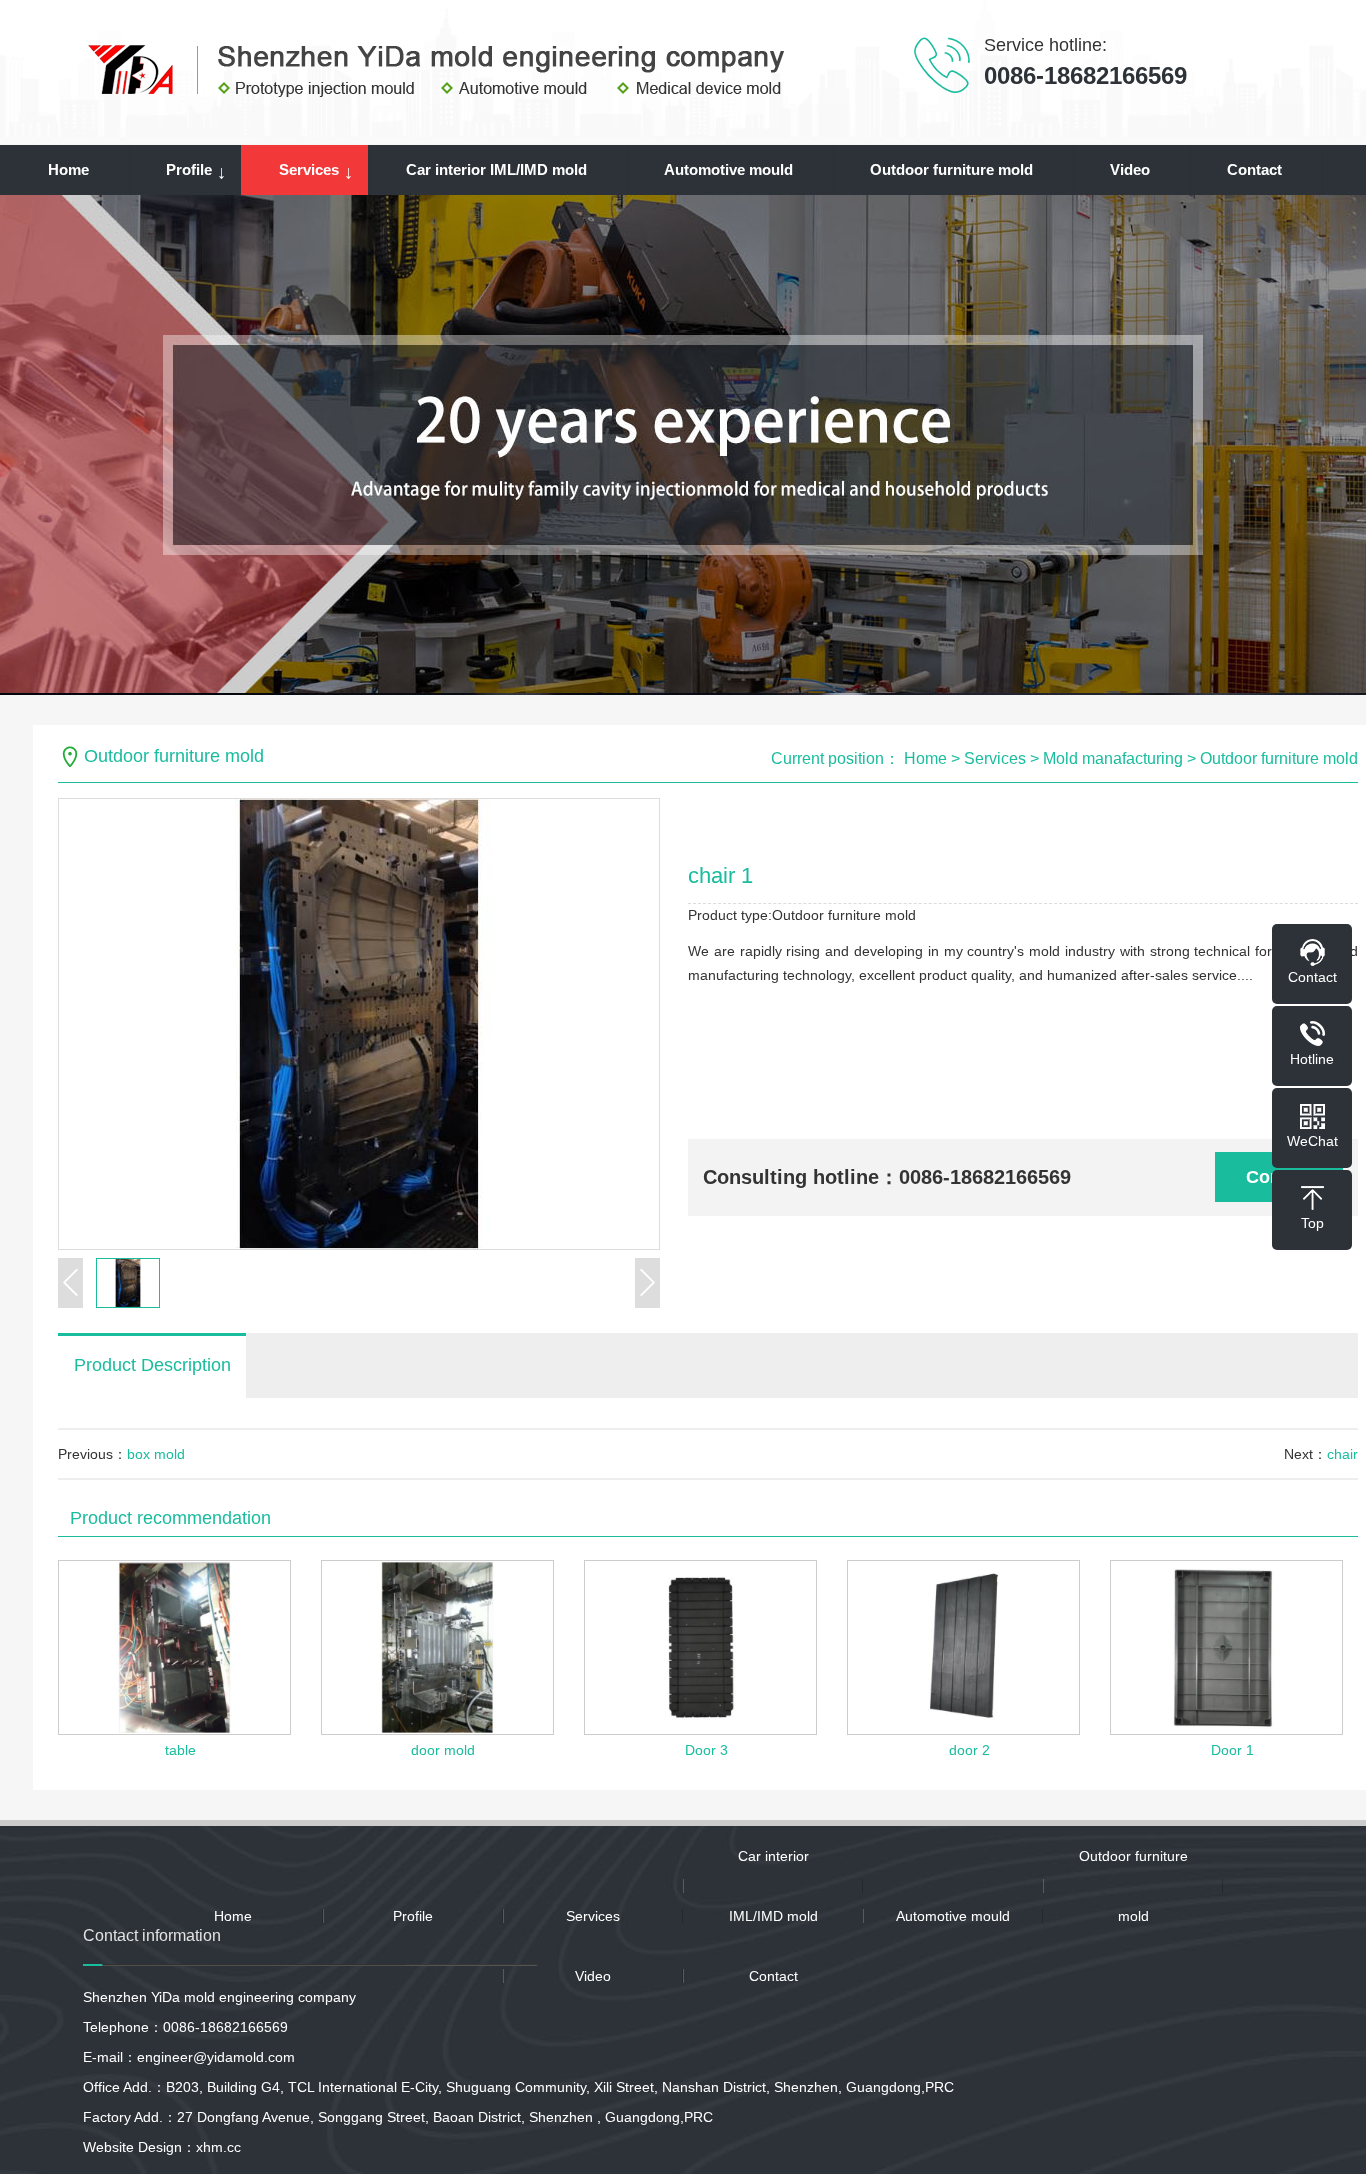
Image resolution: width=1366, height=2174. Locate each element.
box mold (156, 1454)
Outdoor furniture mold (951, 169)
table (180, 1750)
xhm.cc (218, 2147)
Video (1130, 169)
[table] (174, 1647)
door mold (443, 1750)
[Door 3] (700, 1647)
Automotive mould (728, 169)
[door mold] (437, 1647)
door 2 (969, 1750)
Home (68, 169)
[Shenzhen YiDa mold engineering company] (439, 70)
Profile (189, 169)
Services (309, 169)
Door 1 (1232, 1750)
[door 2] (963, 1647)
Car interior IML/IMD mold (496, 169)
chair (1342, 1454)
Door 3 (706, 1750)
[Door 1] (1226, 1647)
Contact (1254, 169)
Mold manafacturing (1113, 758)
